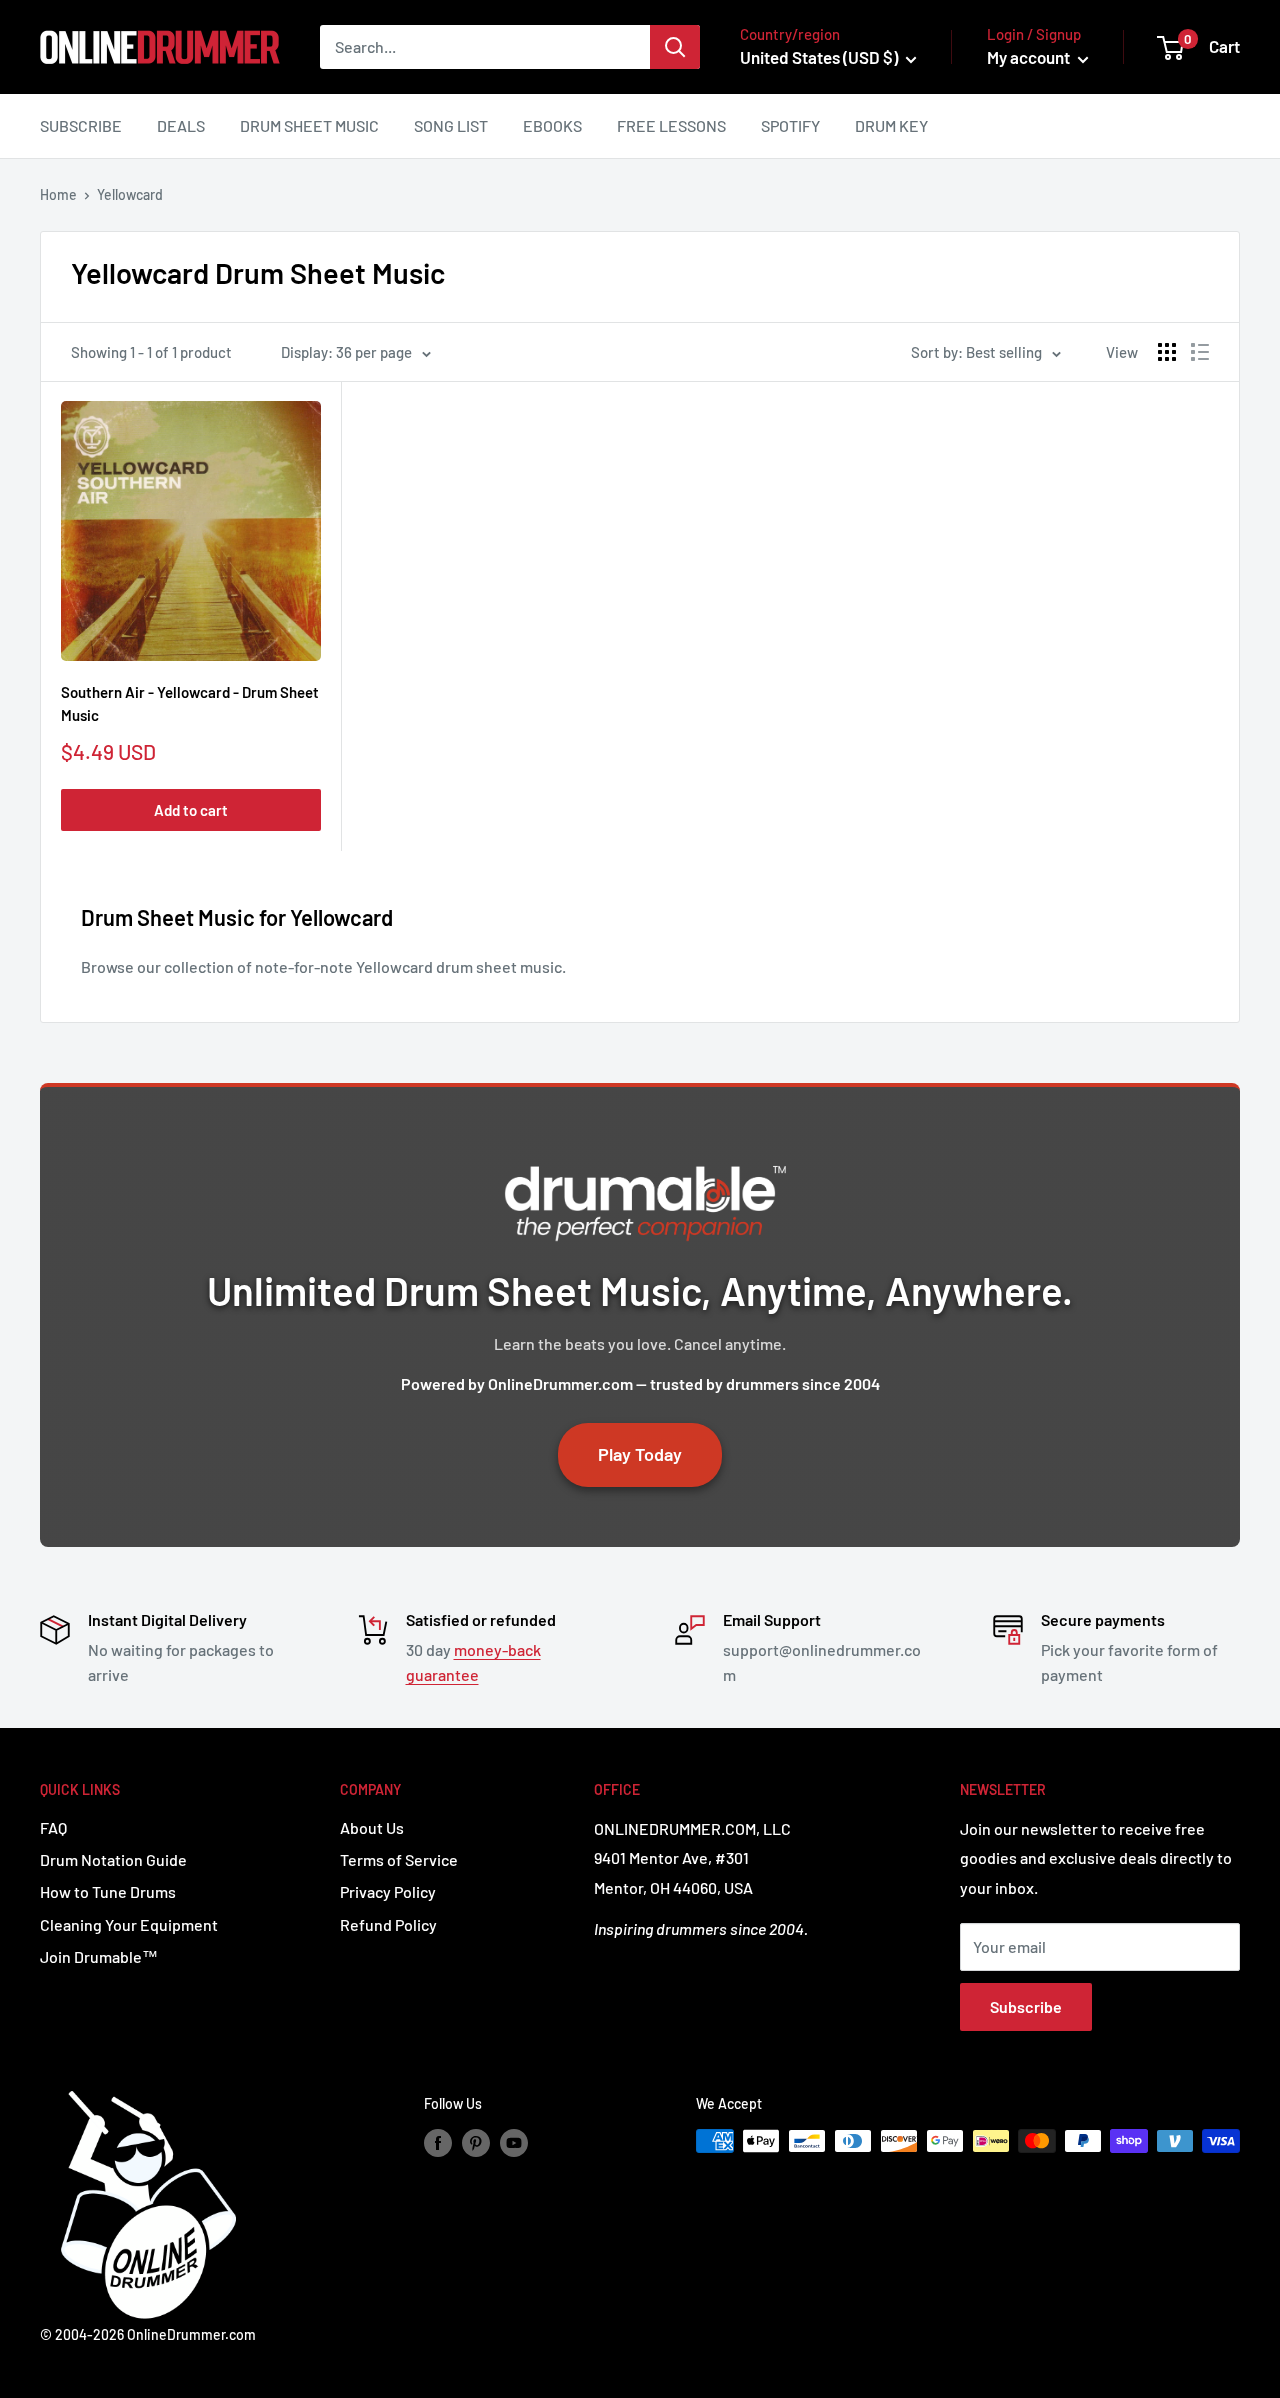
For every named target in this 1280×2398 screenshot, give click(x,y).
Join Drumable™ (99, 1956)
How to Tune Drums (108, 1891)
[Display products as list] (1200, 352)
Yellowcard (130, 194)
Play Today (640, 1454)
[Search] (675, 47)
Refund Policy (388, 1924)
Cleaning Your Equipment (129, 1924)
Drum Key (891, 125)
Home (58, 194)
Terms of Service (399, 1859)
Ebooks (552, 125)
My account (1030, 57)
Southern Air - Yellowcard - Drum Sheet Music (190, 703)
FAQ (53, 1827)
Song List (451, 125)
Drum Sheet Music (309, 125)
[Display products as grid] (1167, 352)
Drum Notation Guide (113, 1859)
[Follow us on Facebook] (438, 2143)
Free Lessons (671, 125)
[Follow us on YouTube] (514, 2143)
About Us (372, 1827)
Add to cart (191, 810)
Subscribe (81, 125)
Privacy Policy (388, 1891)
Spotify (790, 125)
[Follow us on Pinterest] (476, 2143)
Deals (181, 125)
